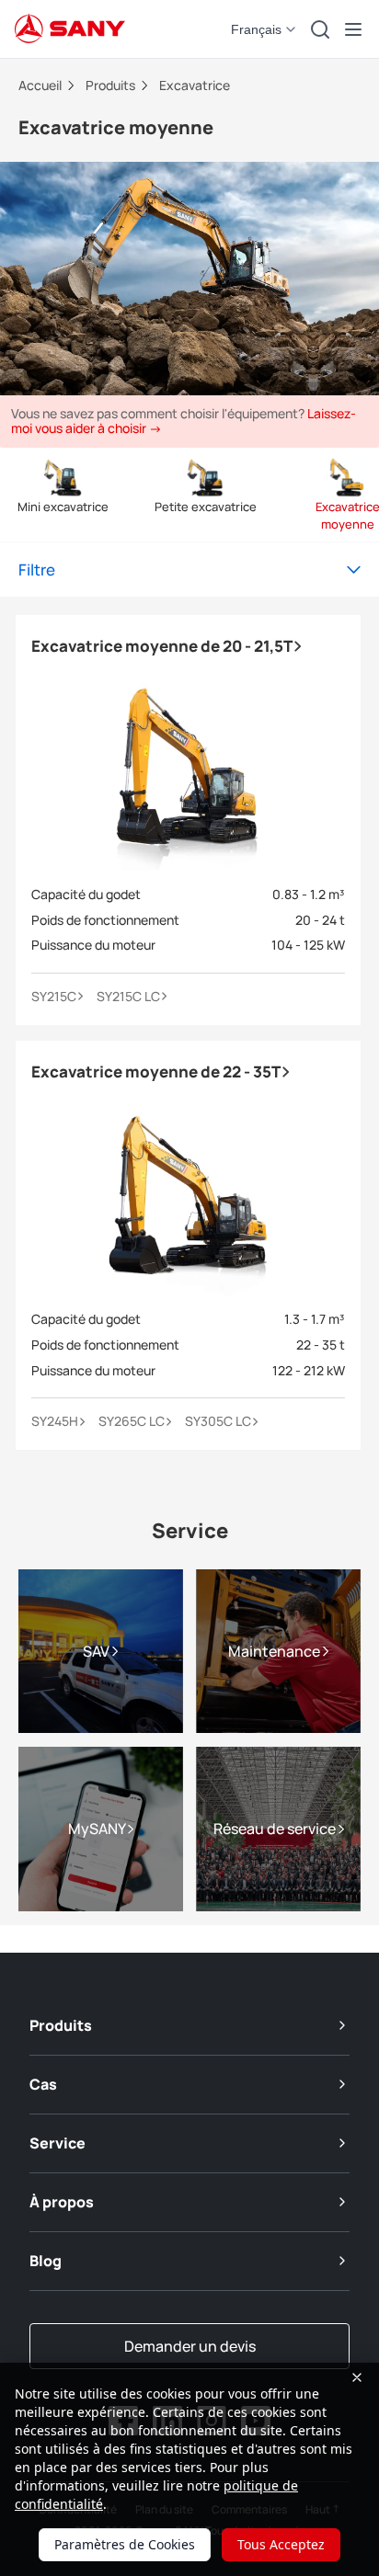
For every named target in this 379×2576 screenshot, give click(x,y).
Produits (112, 85)
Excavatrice (195, 85)
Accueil (41, 85)
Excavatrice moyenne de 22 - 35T (157, 1071)
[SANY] (70, 29)
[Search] (320, 29)
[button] (264, 29)
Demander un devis (190, 2346)
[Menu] (353, 29)
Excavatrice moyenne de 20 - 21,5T (163, 646)
